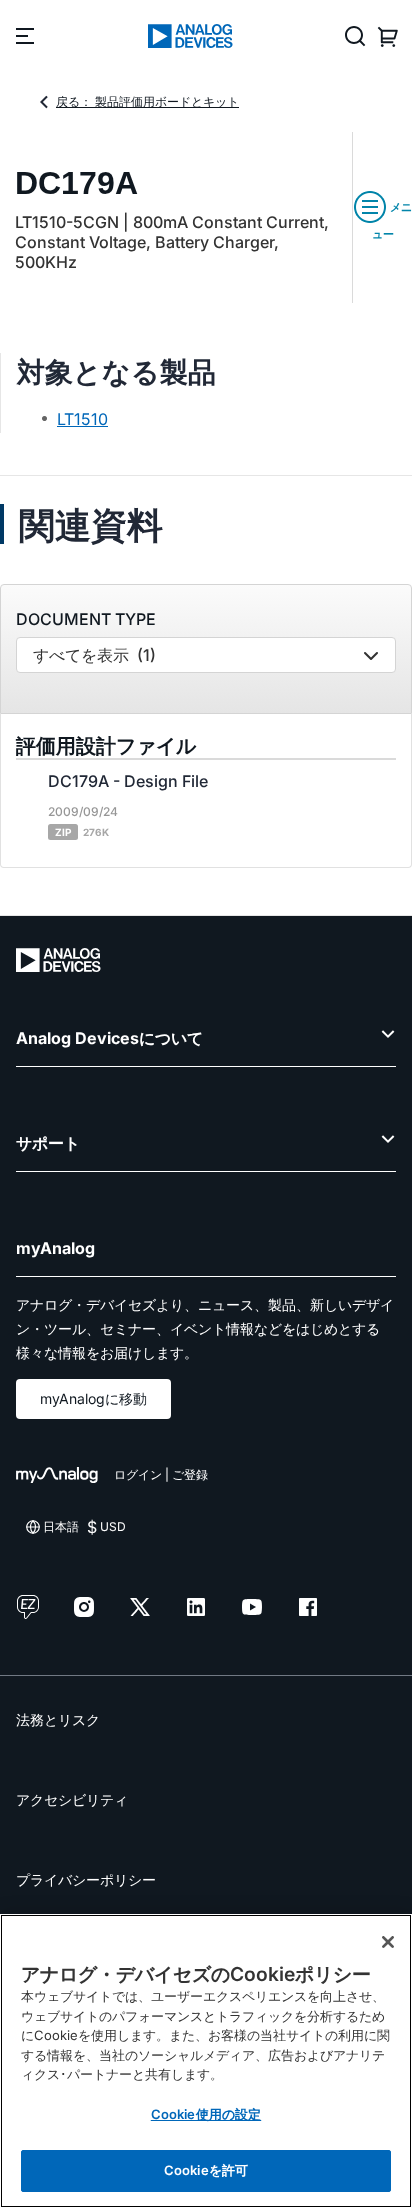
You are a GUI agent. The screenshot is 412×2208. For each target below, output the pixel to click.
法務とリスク (58, 1719)
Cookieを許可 (206, 2170)
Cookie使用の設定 (206, 2114)
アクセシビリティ (72, 1799)
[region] (206, 2061)
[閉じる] (388, 1942)
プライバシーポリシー (86, 1879)
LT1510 (82, 419)
